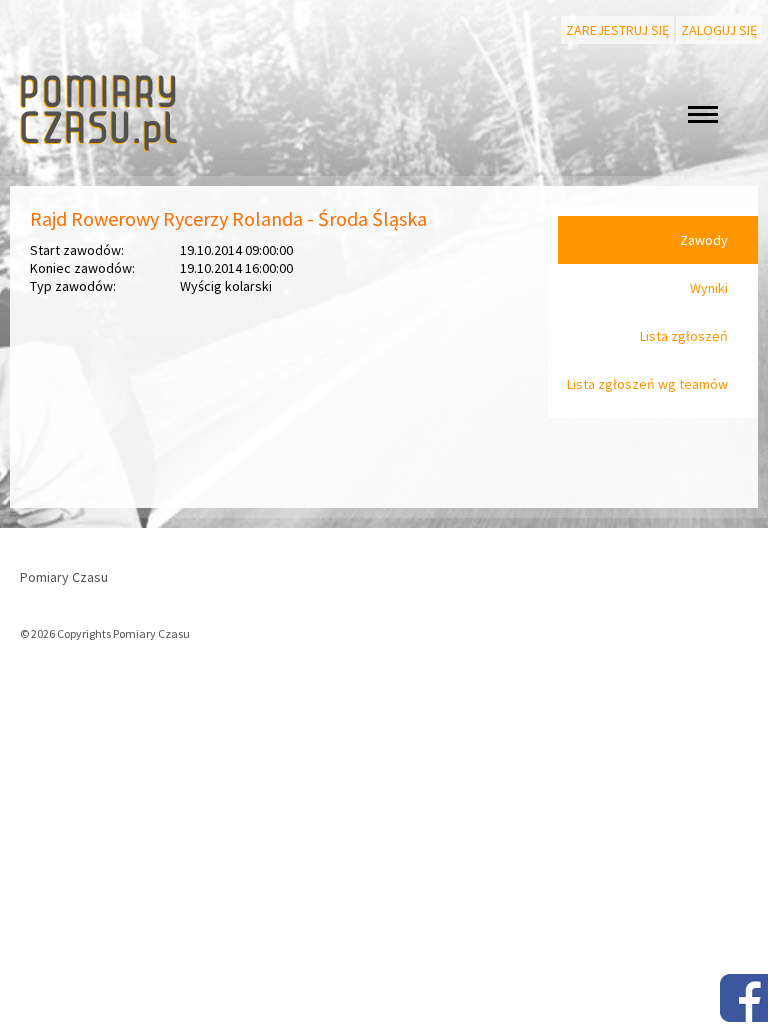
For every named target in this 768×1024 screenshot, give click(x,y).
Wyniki (709, 288)
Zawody (704, 240)
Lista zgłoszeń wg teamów (647, 384)
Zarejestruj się (617, 30)
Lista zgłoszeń (684, 336)
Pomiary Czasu (64, 577)
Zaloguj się (719, 30)
